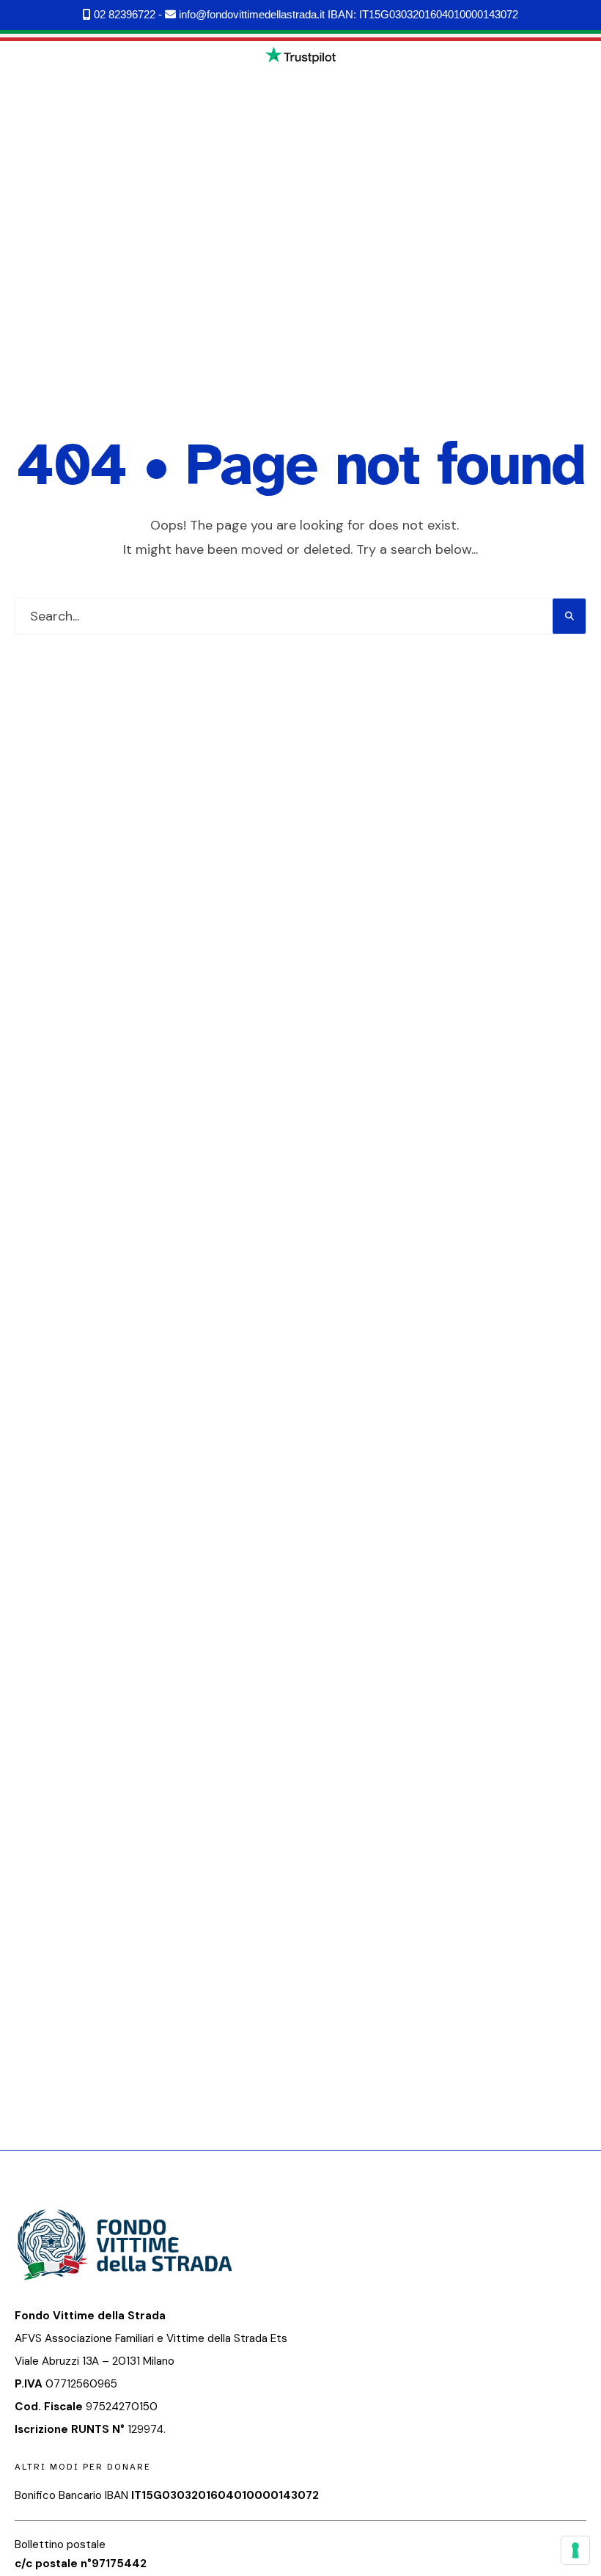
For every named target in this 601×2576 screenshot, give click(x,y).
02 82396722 (123, 14)
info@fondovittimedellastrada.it (250, 14)
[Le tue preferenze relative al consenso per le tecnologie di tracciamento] (575, 2550)
